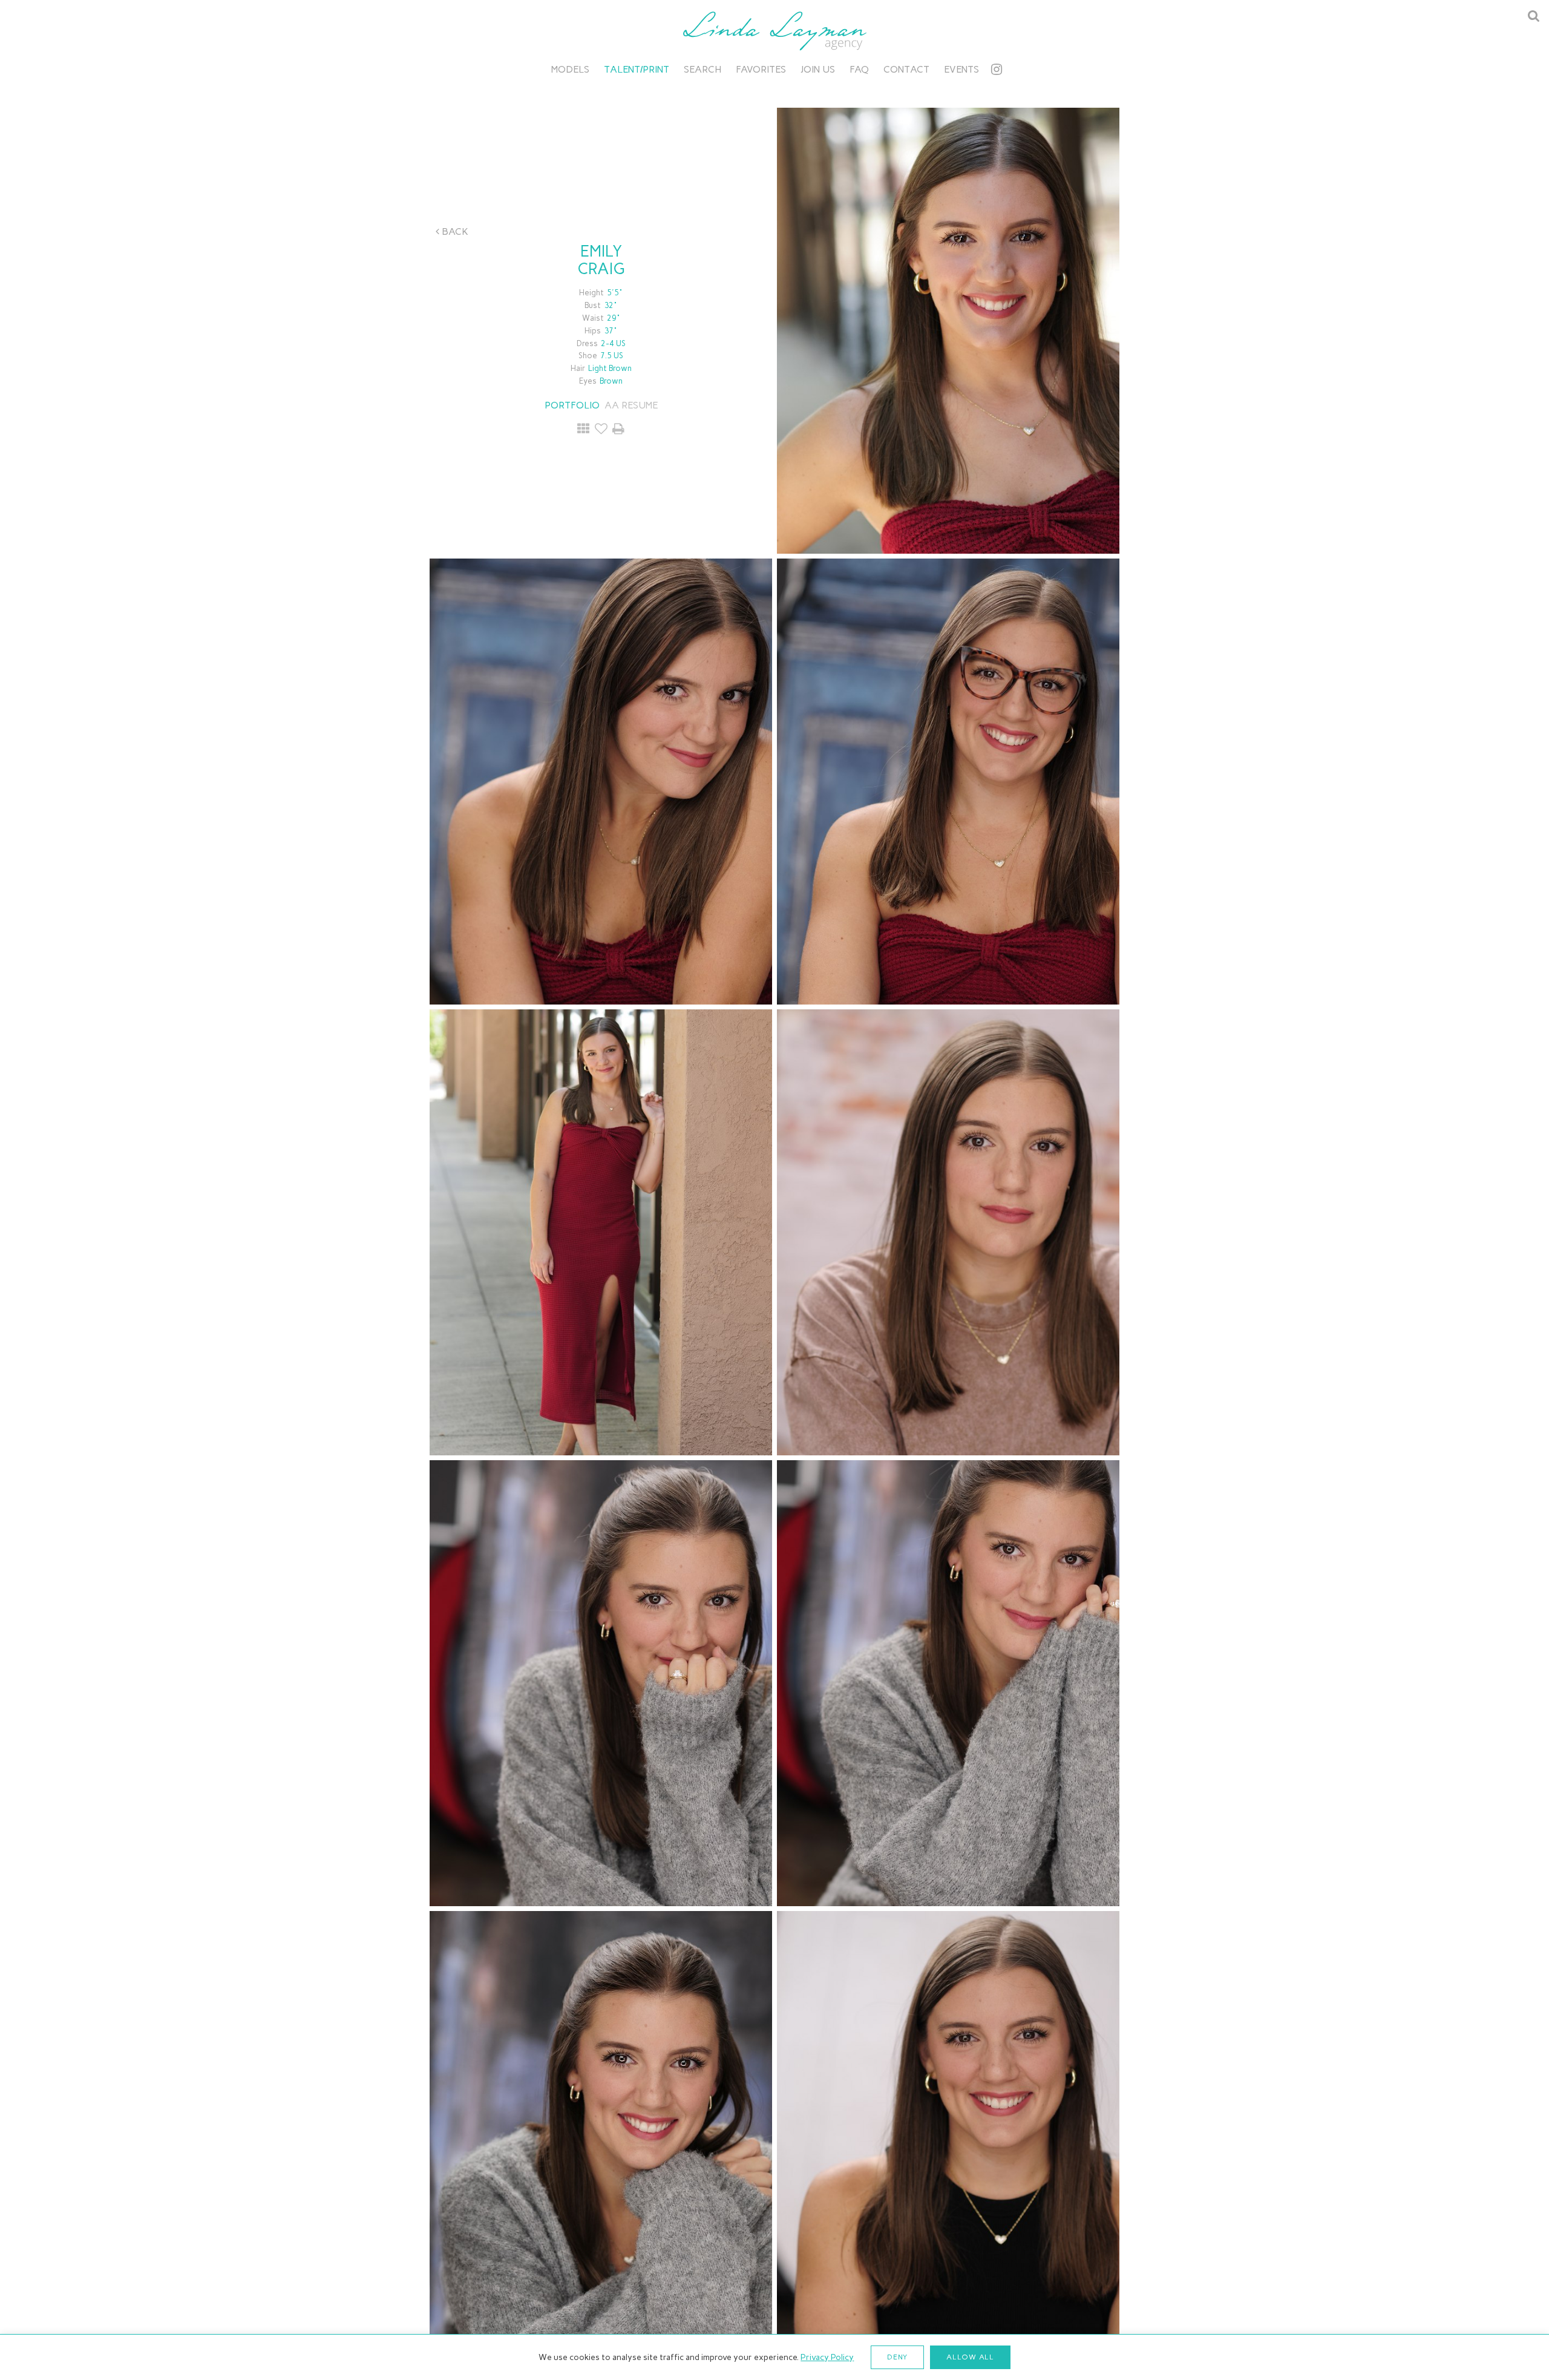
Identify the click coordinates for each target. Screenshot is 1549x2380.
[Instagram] (997, 69)
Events (961, 69)
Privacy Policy (827, 2357)
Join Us (818, 69)
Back (454, 231)
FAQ (859, 69)
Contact (906, 69)
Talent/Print (637, 69)
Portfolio (572, 405)
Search (702, 69)
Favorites (761, 69)
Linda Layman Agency (774, 31)
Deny (897, 2357)
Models (570, 69)
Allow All (970, 2357)
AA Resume (631, 405)
